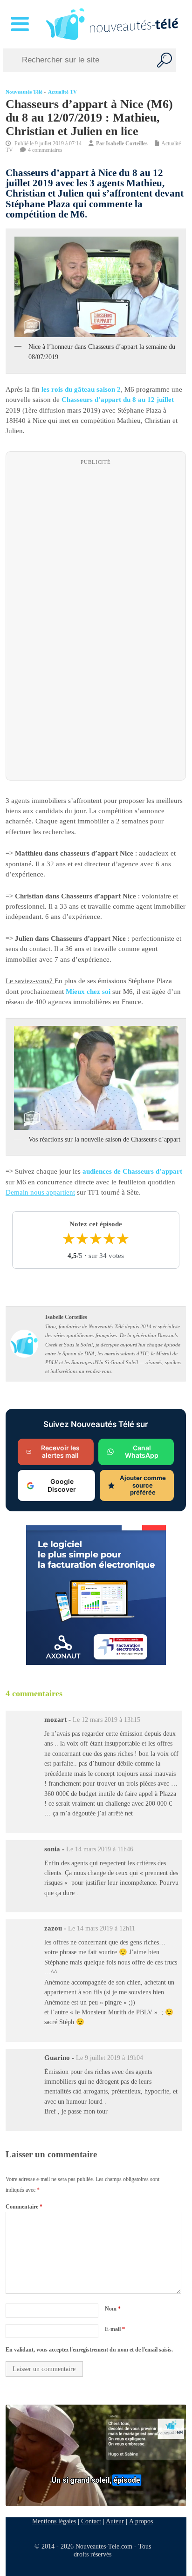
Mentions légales (54, 2521)
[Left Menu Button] (22, 24)
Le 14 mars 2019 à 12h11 (102, 1928)
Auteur (115, 2521)
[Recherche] (165, 60)
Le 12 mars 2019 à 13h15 (106, 1720)
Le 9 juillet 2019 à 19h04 (110, 2058)
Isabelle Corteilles (127, 143)
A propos (141, 2521)
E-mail (115, 2329)
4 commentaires (45, 150)
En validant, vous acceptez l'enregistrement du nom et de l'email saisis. (89, 2350)
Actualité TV (62, 92)
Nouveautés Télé (24, 92)
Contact (91, 2521)
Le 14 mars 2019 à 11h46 (100, 1849)
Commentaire (24, 2207)
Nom (113, 2309)
